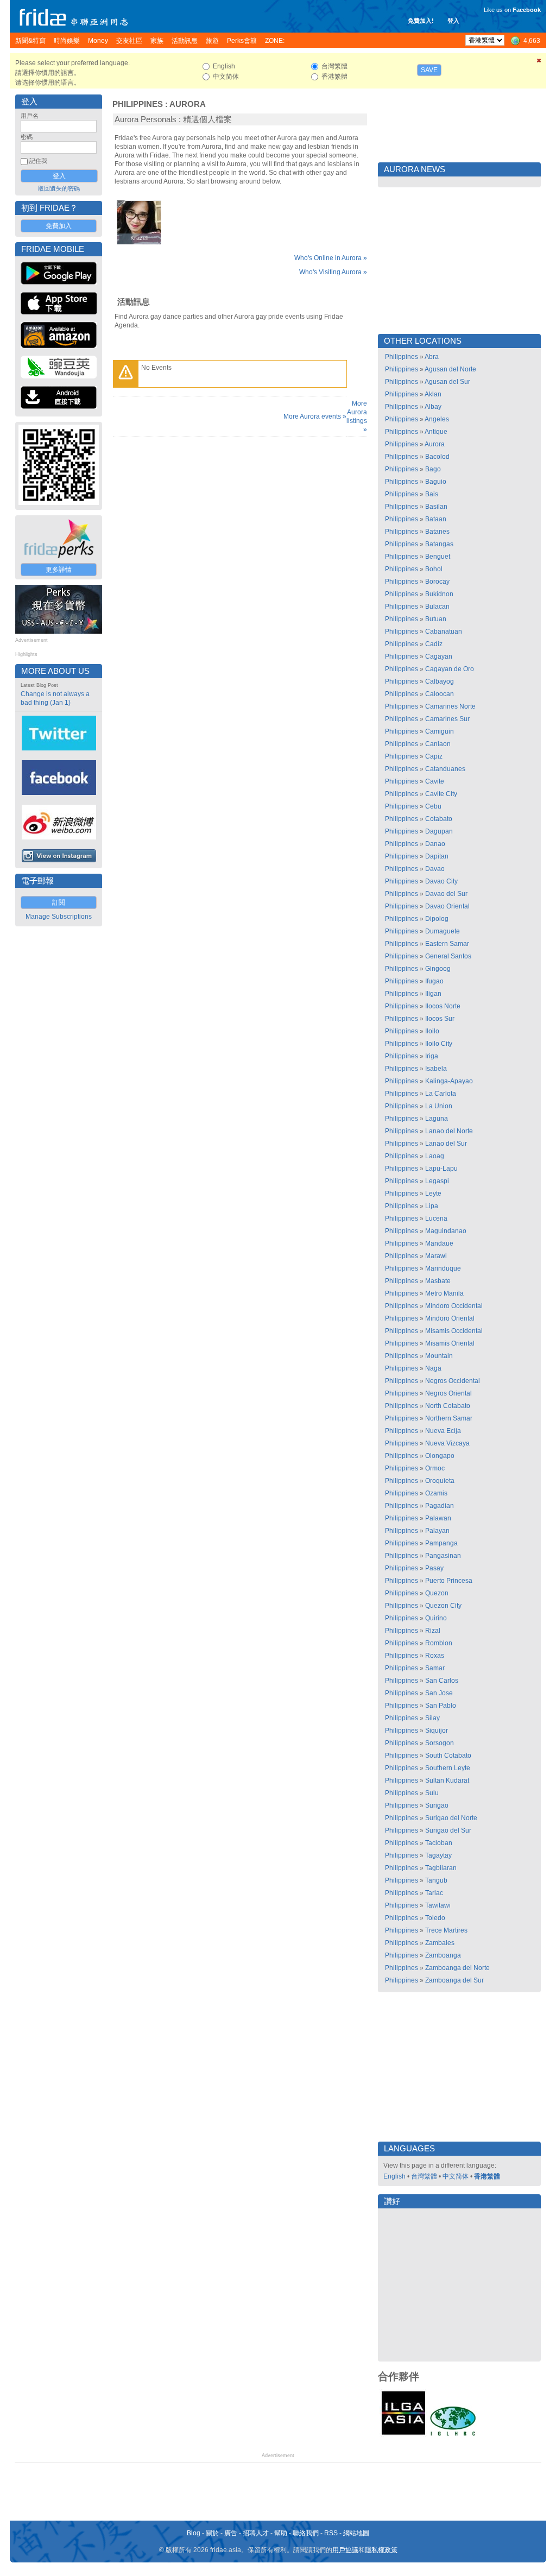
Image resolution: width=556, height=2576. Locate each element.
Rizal (433, 1631)
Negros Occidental (453, 1381)
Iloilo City (439, 1044)
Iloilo (432, 1031)
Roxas (435, 1656)
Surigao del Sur (448, 1830)
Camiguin (440, 731)
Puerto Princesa (449, 1581)
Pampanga (441, 1543)
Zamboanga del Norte (457, 1968)
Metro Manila (444, 1293)
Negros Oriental (448, 1393)
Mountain (439, 1356)
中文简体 (456, 2176)
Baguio (436, 482)
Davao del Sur (446, 894)
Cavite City (441, 794)
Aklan (433, 394)
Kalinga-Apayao (449, 1081)
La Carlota (441, 1094)
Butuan (436, 619)
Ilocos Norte (443, 1006)
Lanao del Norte (449, 1131)
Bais (432, 494)
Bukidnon (439, 594)
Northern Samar (449, 1418)
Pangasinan (443, 1556)
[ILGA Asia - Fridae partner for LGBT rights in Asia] (403, 2435)
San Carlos (442, 1681)
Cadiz (434, 644)
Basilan (436, 507)
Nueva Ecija (443, 1431)
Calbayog (440, 681)
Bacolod (437, 457)
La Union (439, 1106)
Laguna (437, 1119)
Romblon (439, 1643)
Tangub (436, 1880)
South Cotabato (448, 1756)
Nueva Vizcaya (447, 1443)
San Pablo (441, 1706)
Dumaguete (443, 931)
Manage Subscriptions (59, 917)
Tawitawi (438, 1905)
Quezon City (443, 1606)
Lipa (432, 1206)
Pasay (434, 1568)
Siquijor (437, 1731)
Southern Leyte (448, 1768)
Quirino (436, 1618)
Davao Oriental (447, 906)
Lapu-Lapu (441, 1169)
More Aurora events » (315, 416)
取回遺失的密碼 (59, 188)
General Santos (448, 956)
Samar (435, 1668)
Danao (435, 844)
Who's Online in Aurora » (331, 258)
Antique (436, 432)
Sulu (432, 1793)
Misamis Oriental (450, 1343)
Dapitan (437, 856)
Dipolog (437, 919)
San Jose (439, 1693)
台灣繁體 (424, 2176)
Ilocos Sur (440, 1019)
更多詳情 (59, 570)
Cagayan (439, 656)
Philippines (138, 104)
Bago (433, 469)
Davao (435, 869)
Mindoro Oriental (450, 1318)
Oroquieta (440, 1481)
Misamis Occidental (454, 1331)
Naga (433, 1368)
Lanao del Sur (446, 1144)
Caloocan (440, 694)
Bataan (436, 519)
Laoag (435, 1156)
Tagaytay (438, 1855)
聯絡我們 (306, 2533)
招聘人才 (256, 2533)
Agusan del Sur (447, 382)
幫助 (281, 2533)
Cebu (433, 806)
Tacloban (439, 1843)
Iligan (433, 994)
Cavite (435, 781)
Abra (432, 357)
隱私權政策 (381, 2550)
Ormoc (435, 1468)
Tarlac (434, 1893)
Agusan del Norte (450, 369)
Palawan (438, 1518)
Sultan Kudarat (447, 1781)
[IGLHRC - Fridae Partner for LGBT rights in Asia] (453, 2435)
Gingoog (438, 969)
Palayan (437, 1531)
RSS (331, 2533)
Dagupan (439, 831)
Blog (194, 2533)
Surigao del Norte (451, 1818)
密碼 (27, 137)
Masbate (438, 1281)
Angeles (437, 419)
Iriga (432, 1056)
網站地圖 (356, 2533)
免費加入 (59, 226)
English (394, 2176)
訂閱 (59, 902)
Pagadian (440, 1506)
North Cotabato (448, 1406)
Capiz (434, 756)
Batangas (439, 544)
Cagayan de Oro (450, 669)
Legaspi (437, 1181)
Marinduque (443, 1268)
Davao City (441, 881)
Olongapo (440, 1456)
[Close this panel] (539, 62)
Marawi (436, 1256)
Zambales (440, 1943)
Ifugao (434, 981)
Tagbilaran (441, 1868)
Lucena (436, 1218)
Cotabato (439, 819)
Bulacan (437, 607)
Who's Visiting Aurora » (333, 272)
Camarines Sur (447, 719)
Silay (432, 1718)
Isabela (436, 1069)
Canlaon (438, 744)
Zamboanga (443, 1955)
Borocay (437, 582)
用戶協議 (345, 2550)
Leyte (433, 1194)
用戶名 (30, 116)
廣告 (231, 2533)
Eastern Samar (447, 944)
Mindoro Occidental (454, 1306)
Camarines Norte (450, 706)
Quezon (437, 1593)
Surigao (437, 1805)
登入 (453, 21)
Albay (433, 407)
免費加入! (421, 21)
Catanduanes (445, 769)
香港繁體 (487, 2176)
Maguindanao (446, 1231)
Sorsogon (440, 1743)
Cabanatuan (444, 632)
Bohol (434, 569)
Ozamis (436, 1493)
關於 (212, 2533)
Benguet (438, 557)
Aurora (188, 104)
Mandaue (439, 1243)
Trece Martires (446, 1930)
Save (429, 70)
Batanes (437, 532)
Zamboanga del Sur (454, 1980)
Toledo (435, 1918)
